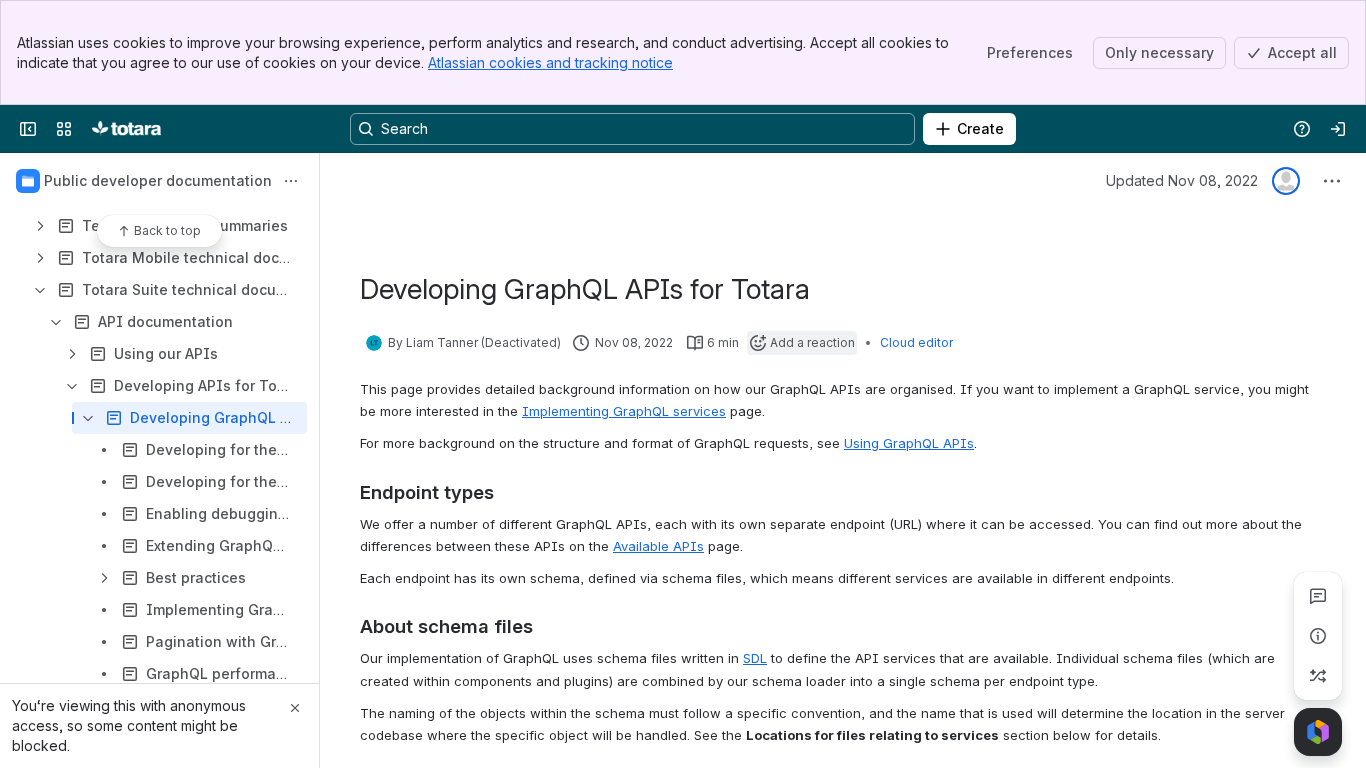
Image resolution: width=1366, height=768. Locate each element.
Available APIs (658, 546)
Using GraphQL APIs (909, 443)
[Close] (295, 708)
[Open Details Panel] (1318, 636)
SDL (755, 658)
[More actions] (291, 181)
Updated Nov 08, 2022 (1182, 180)
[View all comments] (1318, 596)
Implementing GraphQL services (624, 411)
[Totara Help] (126, 129)
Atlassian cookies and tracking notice (550, 62)
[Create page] (1318, 676)
